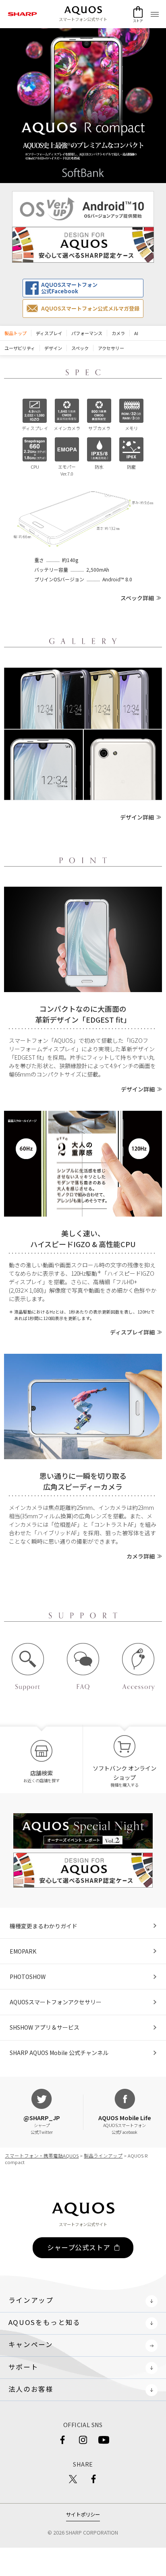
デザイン (53, 348)
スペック (80, 348)
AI (136, 333)
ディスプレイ (49, 333)
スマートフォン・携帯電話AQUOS (42, 2156)
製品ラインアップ (103, 2156)
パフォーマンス (87, 333)
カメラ (118, 333)
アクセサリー (111, 348)
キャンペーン (31, 2344)
